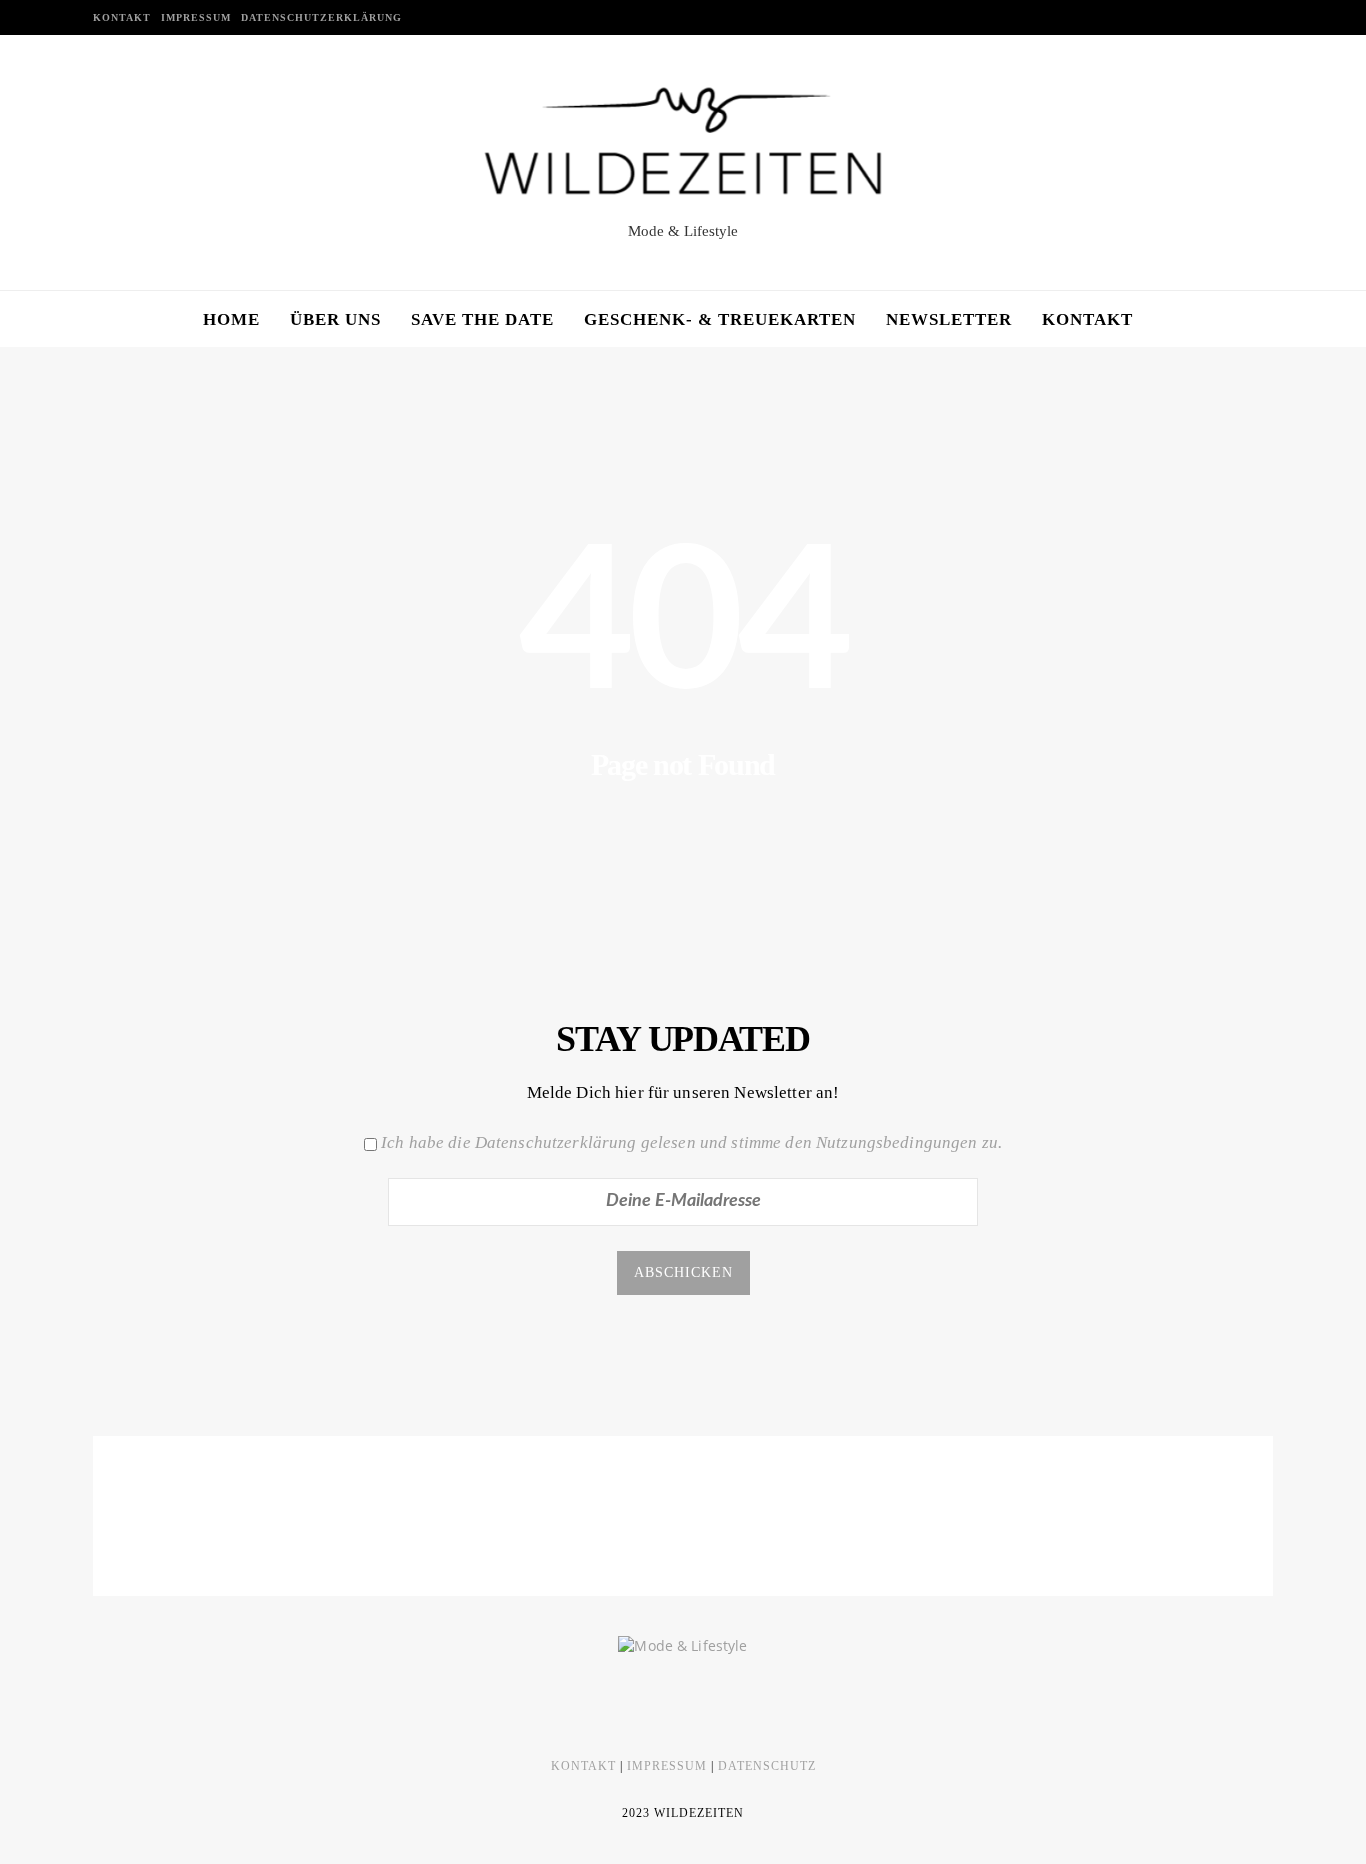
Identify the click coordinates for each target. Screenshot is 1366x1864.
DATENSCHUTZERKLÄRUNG (321, 17)
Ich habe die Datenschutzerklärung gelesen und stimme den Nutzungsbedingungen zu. (691, 1142)
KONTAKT (122, 17)
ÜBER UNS (335, 319)
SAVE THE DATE (482, 319)
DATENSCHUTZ (767, 1766)
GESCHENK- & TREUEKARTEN (720, 319)
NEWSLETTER (949, 319)
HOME (231, 319)
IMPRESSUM (196, 17)
